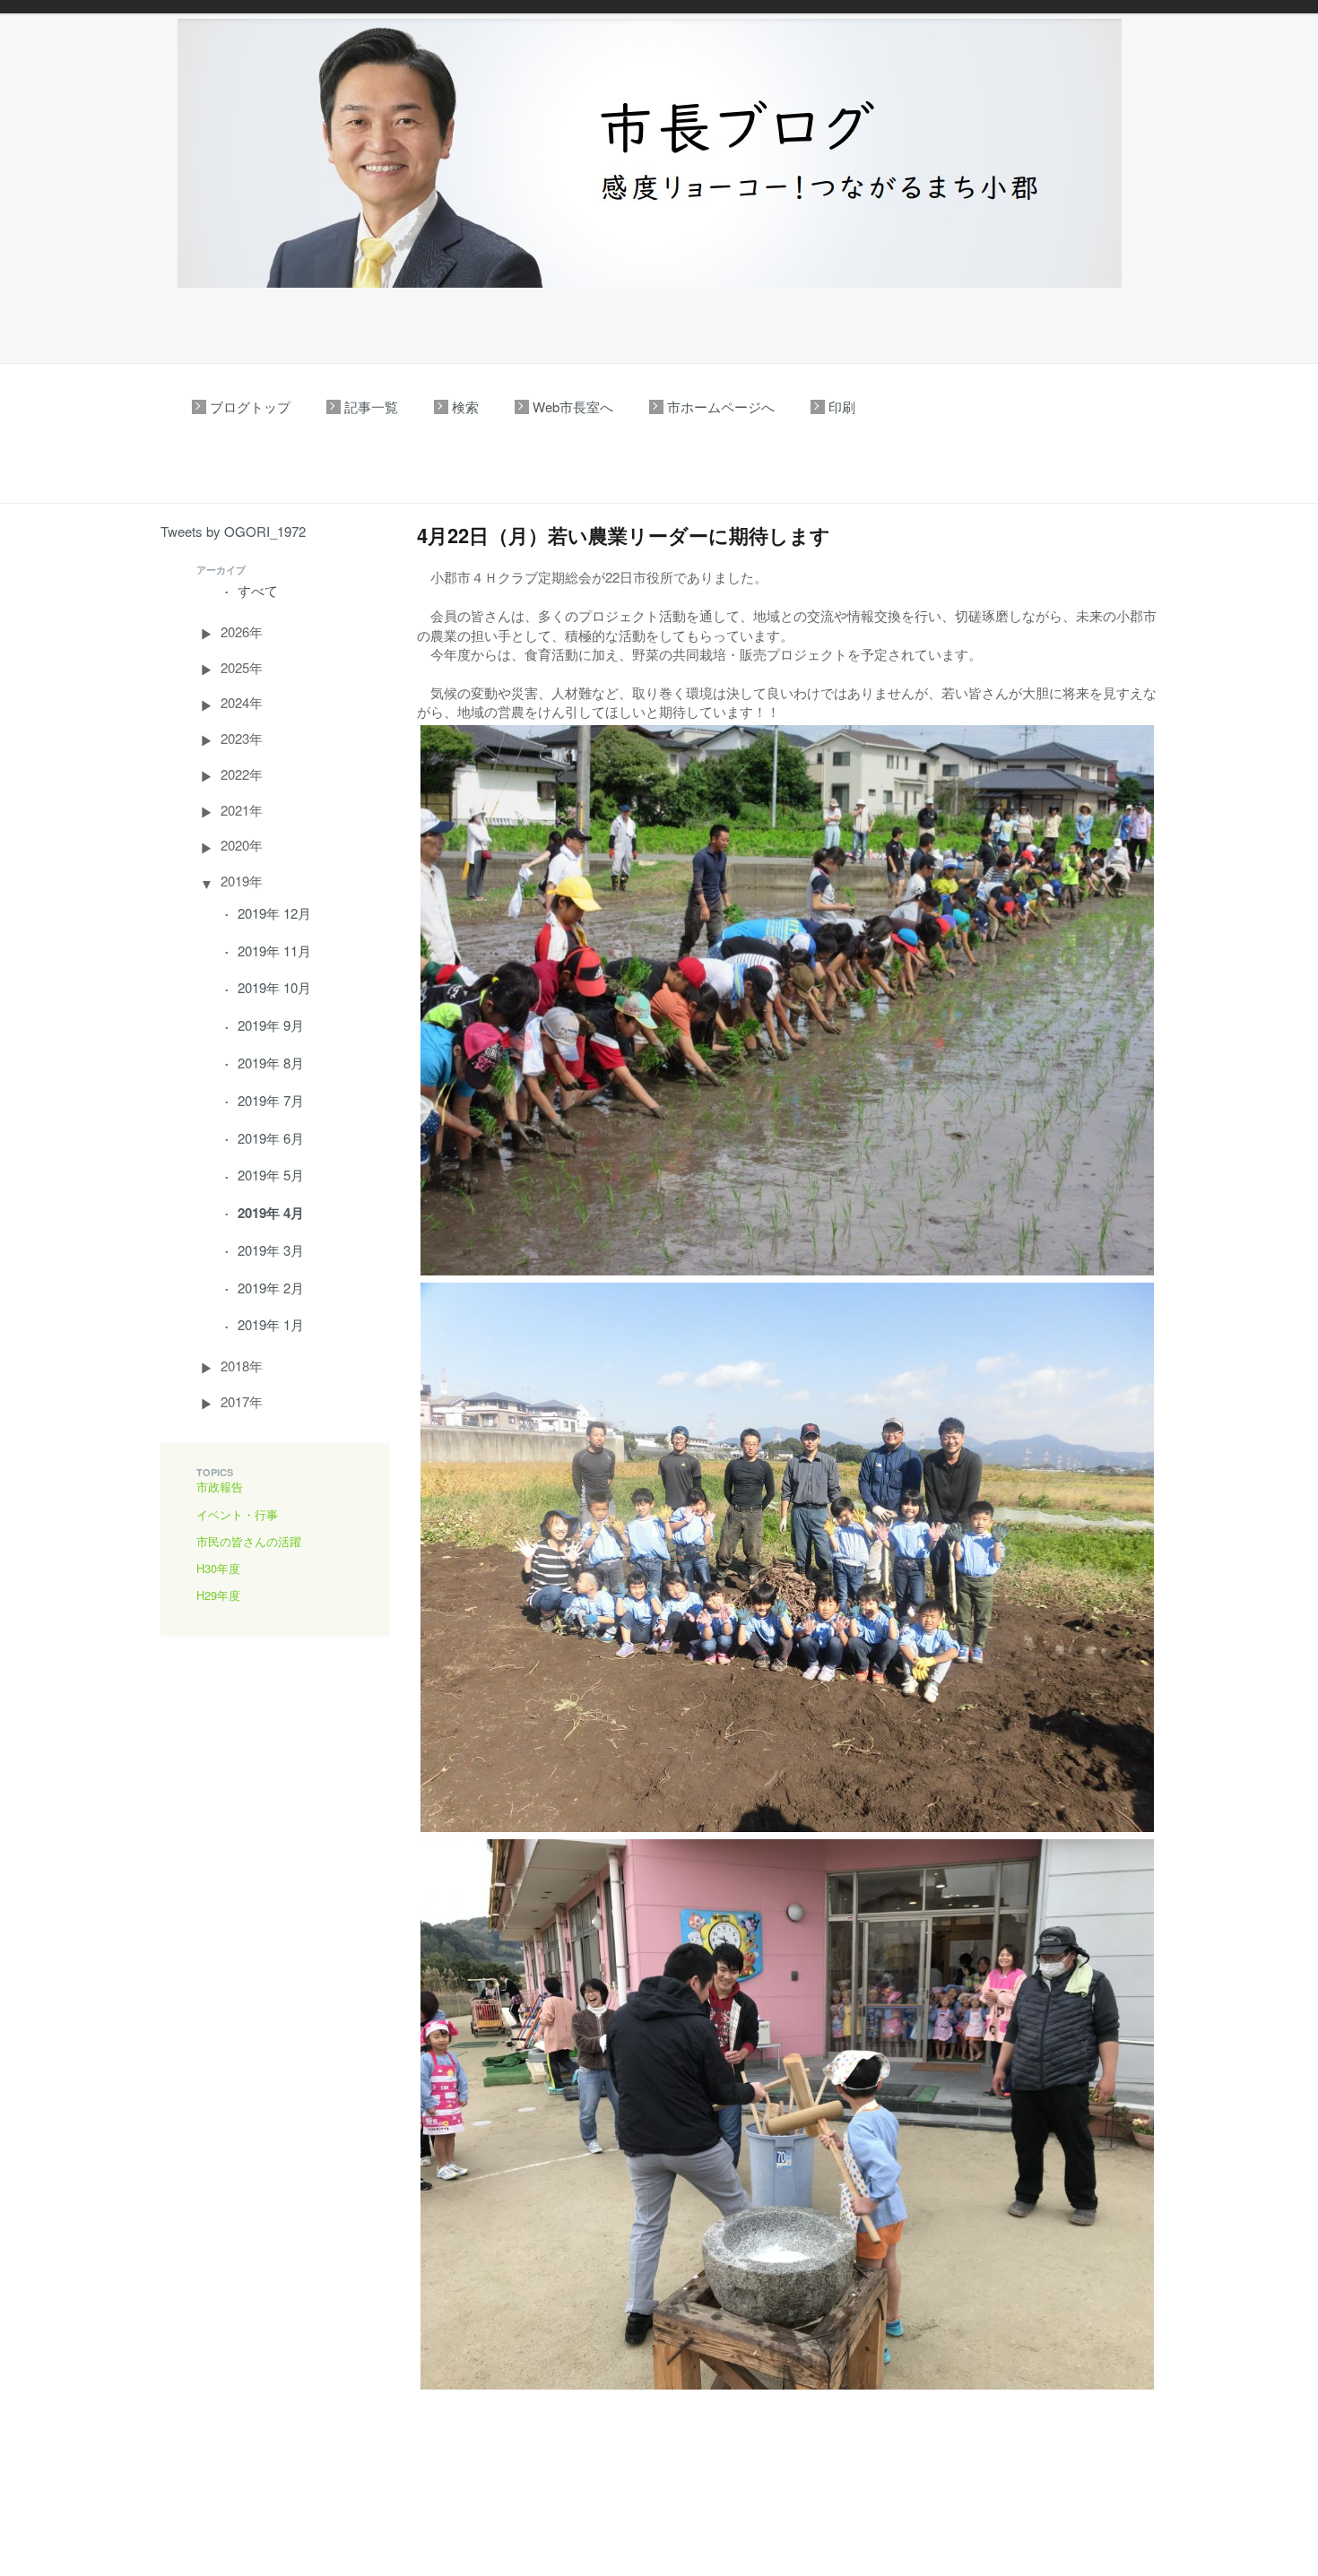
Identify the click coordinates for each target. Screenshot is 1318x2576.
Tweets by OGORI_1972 (233, 531)
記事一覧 (371, 406)
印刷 (842, 406)
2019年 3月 (271, 1250)
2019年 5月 (271, 1175)
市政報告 (220, 1487)
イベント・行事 (237, 1514)
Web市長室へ (573, 406)
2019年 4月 (271, 1213)
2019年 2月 (271, 1288)
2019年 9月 (271, 1025)
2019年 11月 (274, 951)
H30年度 (218, 1568)
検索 (465, 406)
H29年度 (218, 1595)
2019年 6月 (271, 1138)
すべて (258, 590)
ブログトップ (250, 406)
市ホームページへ (721, 406)
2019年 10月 (274, 987)
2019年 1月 (271, 1324)
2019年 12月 (274, 913)
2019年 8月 (271, 1063)
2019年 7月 (271, 1100)
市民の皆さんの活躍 (249, 1541)
